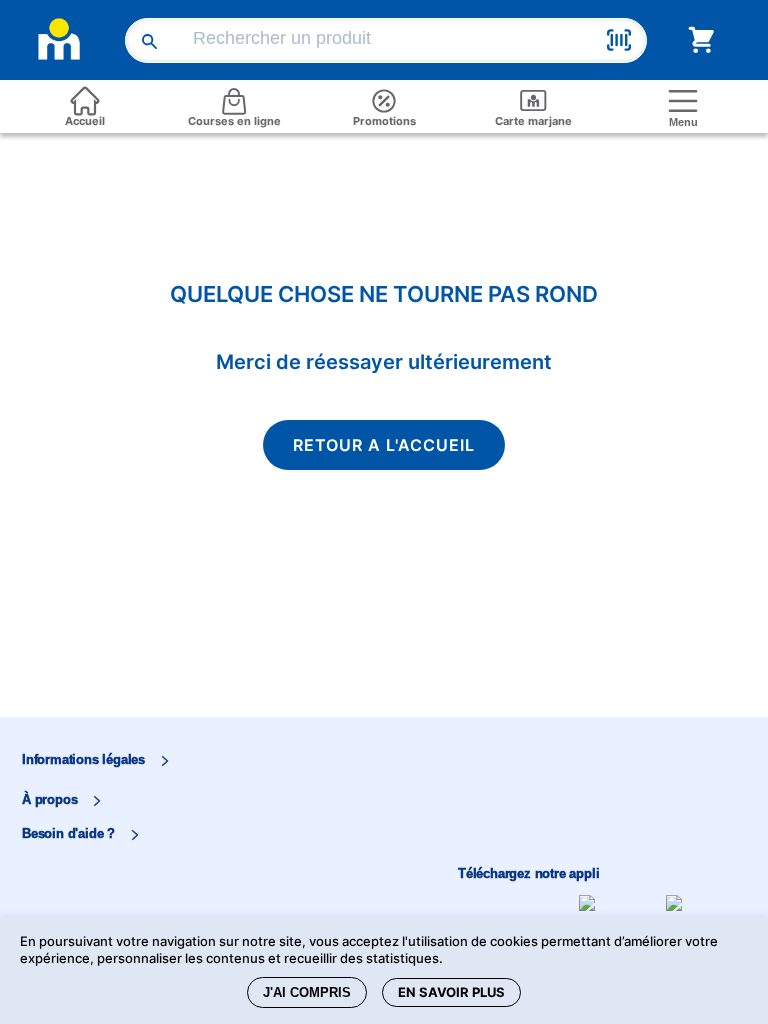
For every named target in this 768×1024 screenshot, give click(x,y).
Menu (683, 122)
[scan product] (619, 43)
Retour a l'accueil (384, 445)
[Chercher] (151, 40)
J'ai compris (307, 992)
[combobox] (390, 40)
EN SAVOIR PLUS (451, 992)
